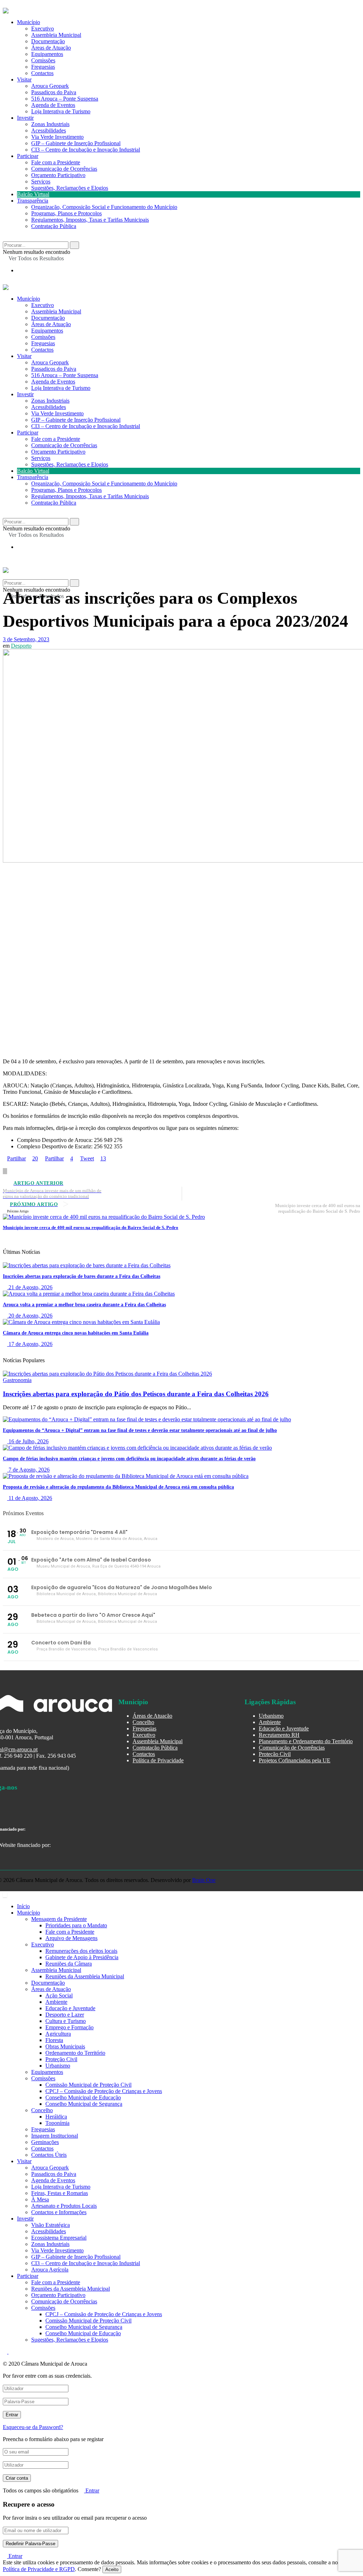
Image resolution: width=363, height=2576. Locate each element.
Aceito (112, 2569)
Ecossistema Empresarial (59, 2238)
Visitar (24, 79)
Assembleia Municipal (56, 35)
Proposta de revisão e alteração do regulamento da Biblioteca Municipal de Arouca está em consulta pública (118, 1487)
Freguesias (43, 67)
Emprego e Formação (69, 2027)
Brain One (204, 1880)
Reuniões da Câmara (69, 1964)
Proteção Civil (275, 1754)
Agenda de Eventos (53, 105)
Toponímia (57, 2123)
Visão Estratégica (51, 2225)
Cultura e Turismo (66, 2021)
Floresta (54, 2040)
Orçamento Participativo (58, 175)
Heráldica (56, 2117)
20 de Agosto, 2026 (30, 1316)
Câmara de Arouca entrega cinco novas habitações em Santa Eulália (76, 1333)
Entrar (92, 2490)
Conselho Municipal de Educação (83, 2097)
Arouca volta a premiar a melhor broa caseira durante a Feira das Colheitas (84, 1305)
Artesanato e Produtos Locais (64, 2206)
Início (23, 1906)
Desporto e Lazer (65, 2015)
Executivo (43, 29)
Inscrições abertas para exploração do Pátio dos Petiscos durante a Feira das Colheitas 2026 (136, 1394)
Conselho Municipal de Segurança (84, 2104)
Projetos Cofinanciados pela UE (295, 1760)
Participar (28, 156)
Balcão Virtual (33, 194)
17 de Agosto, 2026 (30, 1344)
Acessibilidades (49, 130)
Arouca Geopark (50, 86)
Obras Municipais (65, 2046)
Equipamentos (47, 54)
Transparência (33, 201)
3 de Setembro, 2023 (26, 639)
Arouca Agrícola (50, 2270)
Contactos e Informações (59, 2212)
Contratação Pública (54, 226)
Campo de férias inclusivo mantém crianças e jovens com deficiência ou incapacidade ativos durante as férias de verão (129, 1459)
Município (29, 22)
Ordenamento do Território (75, 2053)
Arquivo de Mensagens (71, 1938)
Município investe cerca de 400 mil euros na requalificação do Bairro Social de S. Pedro (91, 1227)
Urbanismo (271, 1716)
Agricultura (58, 2034)
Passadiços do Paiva (54, 92)
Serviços (41, 181)
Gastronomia (17, 1380)
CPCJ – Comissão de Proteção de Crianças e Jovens (104, 2091)
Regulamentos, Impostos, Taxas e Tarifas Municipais (90, 220)
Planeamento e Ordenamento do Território (306, 1741)
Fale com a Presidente (56, 162)
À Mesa (40, 2199)
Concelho (143, 1722)
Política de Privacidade (158, 1760)
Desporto (21, 646)
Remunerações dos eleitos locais (81, 1951)
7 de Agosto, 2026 (28, 1470)
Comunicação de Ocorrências (64, 169)
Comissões (43, 60)
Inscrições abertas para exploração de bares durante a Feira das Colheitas (82, 1276)
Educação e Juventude (284, 1728)
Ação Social (59, 1995)
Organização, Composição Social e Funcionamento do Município (104, 207)
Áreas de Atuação (51, 48)
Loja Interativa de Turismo (61, 111)
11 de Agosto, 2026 (30, 1498)
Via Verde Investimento (57, 137)
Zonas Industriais (50, 124)
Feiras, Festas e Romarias (60, 2193)
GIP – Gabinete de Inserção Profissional (76, 143)
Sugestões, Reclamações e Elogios (70, 188)
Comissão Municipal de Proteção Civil (88, 2085)
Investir (25, 118)
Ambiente (270, 1722)
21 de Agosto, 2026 (30, 1287)
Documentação (48, 41)
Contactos (42, 73)
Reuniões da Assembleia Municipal (85, 1976)
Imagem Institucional (55, 2136)
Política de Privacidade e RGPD (39, 2569)
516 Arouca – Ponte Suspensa (65, 99)
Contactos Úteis (49, 2155)
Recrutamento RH (279, 1735)
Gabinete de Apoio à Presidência (82, 1957)
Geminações (45, 2142)
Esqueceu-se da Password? (33, 2427)
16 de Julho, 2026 (28, 1441)
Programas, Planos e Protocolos (66, 213)
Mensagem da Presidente (59, 1919)
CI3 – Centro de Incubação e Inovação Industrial (86, 150)
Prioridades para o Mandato (76, 1925)
